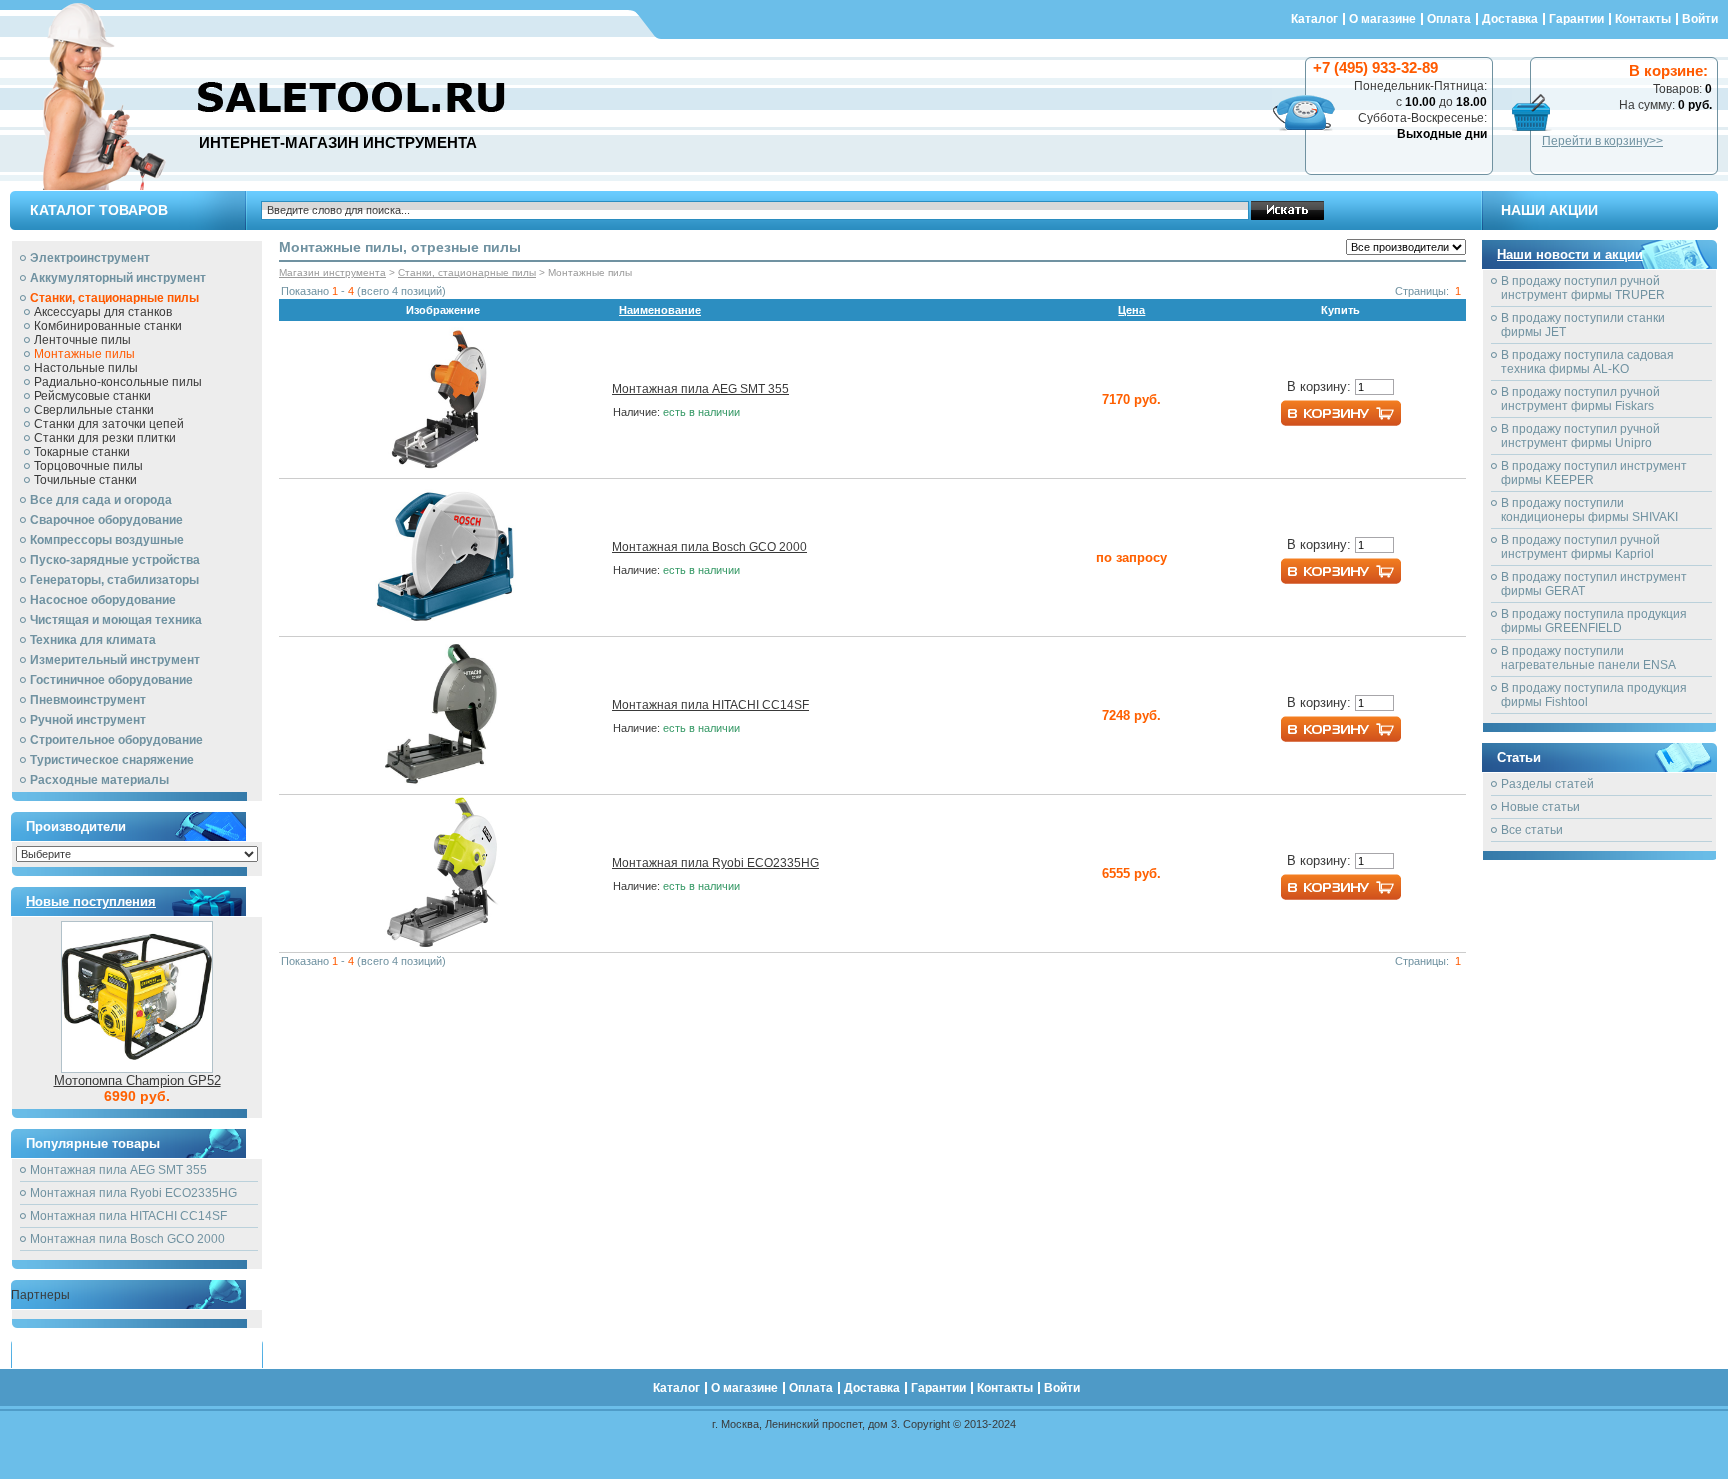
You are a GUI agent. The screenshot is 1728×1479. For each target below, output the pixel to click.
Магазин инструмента (332, 272)
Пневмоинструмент (88, 700)
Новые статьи (1540, 807)
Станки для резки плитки (105, 438)
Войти (1700, 19)
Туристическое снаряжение (112, 760)
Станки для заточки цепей (109, 424)
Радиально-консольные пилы (118, 382)
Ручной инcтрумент (88, 720)
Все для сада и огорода (101, 500)
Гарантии (1576, 19)
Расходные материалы (99, 780)
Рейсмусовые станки (92, 396)
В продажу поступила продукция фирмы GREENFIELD (1594, 621)
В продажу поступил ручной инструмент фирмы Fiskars (1580, 399)
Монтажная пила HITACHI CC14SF (128, 1216)
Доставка (1510, 19)
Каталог (1314, 19)
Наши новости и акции (1570, 254)
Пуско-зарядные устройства (115, 560)
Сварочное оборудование (106, 520)
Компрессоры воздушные (107, 540)
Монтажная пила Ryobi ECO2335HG (133, 1193)
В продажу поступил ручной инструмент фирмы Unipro (1580, 436)
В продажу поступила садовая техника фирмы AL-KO (1587, 362)
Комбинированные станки (108, 326)
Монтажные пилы (84, 354)
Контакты (1643, 19)
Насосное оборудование (103, 600)
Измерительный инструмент (115, 660)
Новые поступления (91, 901)
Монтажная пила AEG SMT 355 (118, 1170)
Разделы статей (1547, 784)
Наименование (660, 310)
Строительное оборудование (116, 740)
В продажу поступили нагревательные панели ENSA (1588, 658)
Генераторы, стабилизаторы (114, 580)
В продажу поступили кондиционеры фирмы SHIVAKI (1589, 510)
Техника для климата (93, 640)
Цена (1131, 310)
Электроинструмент (90, 258)
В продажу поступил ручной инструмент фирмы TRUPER (1583, 288)
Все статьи (1532, 830)
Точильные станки (85, 480)
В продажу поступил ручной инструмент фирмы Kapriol (1580, 547)
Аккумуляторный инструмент (118, 278)
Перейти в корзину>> (1602, 141)
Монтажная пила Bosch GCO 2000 (127, 1239)
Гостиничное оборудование (111, 680)
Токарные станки (82, 452)
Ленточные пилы (82, 340)
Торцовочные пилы (88, 466)
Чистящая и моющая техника (116, 620)
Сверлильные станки (94, 410)
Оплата (1449, 19)
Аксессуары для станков (103, 312)
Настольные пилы (86, 368)
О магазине (1382, 19)
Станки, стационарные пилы (114, 298)
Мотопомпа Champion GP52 (137, 1080)
